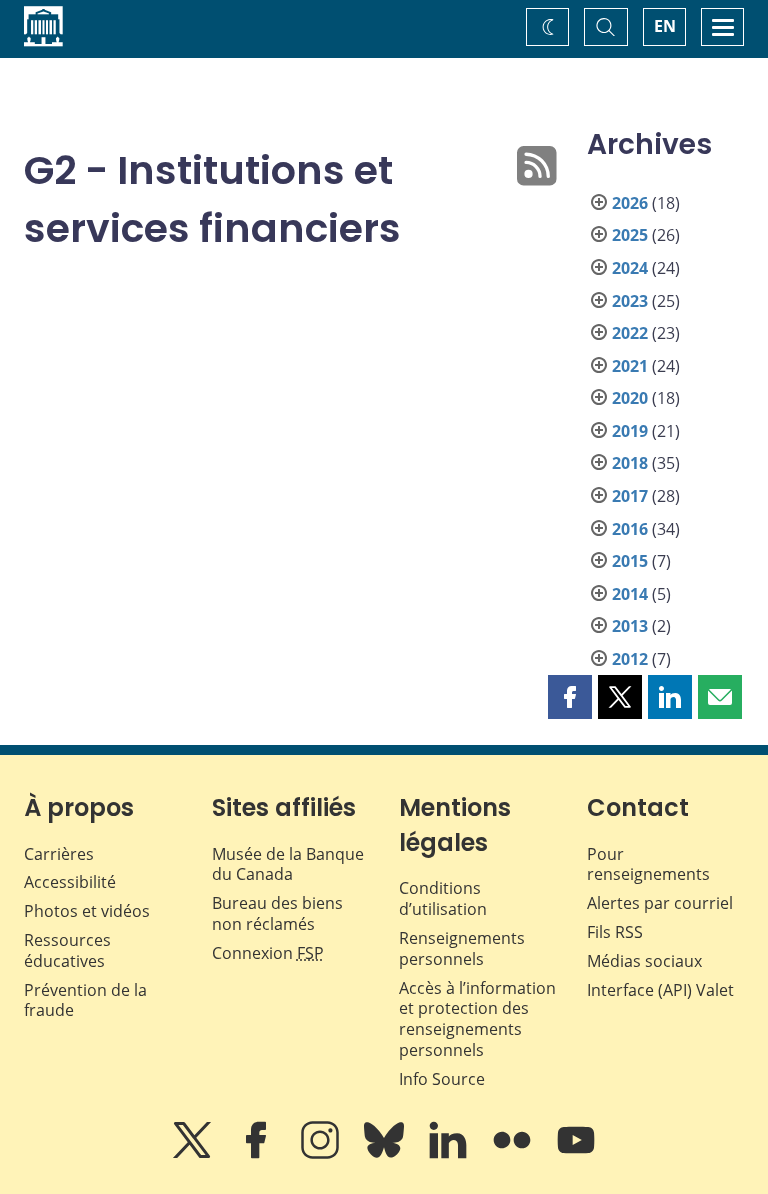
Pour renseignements (648, 864)
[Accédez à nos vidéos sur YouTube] (576, 1154)
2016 (630, 529)
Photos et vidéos (87, 911)
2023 (630, 301)
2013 (630, 626)
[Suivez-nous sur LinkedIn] (450, 1154)
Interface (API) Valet (660, 990)
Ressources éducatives (67, 950)
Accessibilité (70, 882)
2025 (630, 235)
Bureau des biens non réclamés (277, 913)
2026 (630, 203)
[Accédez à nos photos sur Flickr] (514, 1154)
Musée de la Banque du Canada (288, 864)
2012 (630, 659)
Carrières (59, 854)
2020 (630, 398)
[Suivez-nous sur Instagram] (322, 1154)
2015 (630, 561)
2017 (630, 496)
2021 (630, 366)
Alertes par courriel (660, 903)
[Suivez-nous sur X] (194, 1154)
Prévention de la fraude (85, 1000)
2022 (630, 333)
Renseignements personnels (462, 948)
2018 (630, 463)
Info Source (442, 1079)
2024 (630, 268)
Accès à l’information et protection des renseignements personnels (477, 1019)
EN (665, 26)
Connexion (268, 953)
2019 (630, 431)
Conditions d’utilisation (443, 898)
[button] (570, 697)
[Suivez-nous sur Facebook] (258, 1154)
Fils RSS (615, 932)
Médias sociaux (644, 961)
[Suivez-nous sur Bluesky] (386, 1154)
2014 (630, 594)
